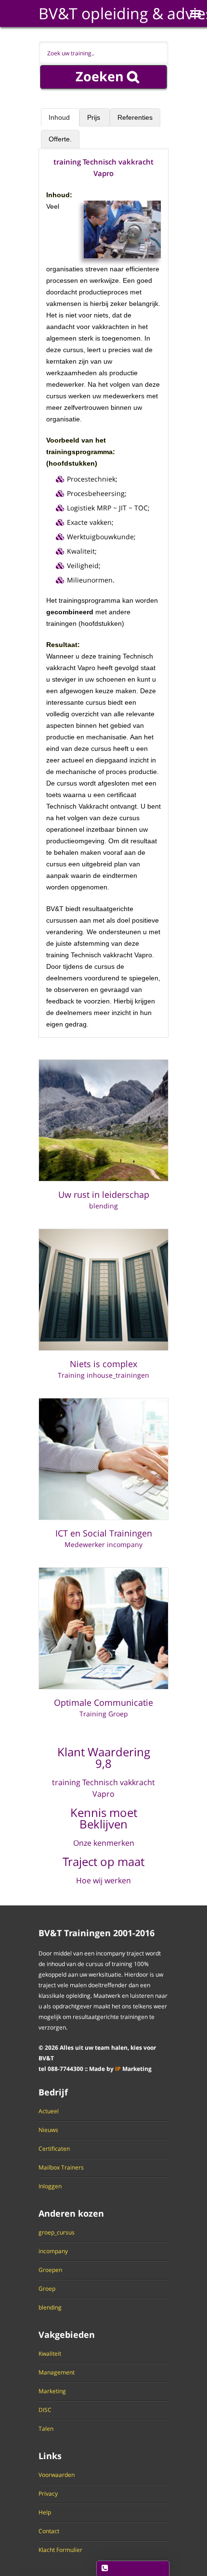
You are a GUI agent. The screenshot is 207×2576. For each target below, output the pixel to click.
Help (45, 2513)
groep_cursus (57, 2233)
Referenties (135, 117)
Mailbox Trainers (61, 2168)
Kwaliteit (50, 2354)
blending (50, 2308)
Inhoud (60, 117)
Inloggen (50, 2186)
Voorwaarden (57, 2475)
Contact (49, 2531)
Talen (46, 2429)
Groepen (50, 2270)
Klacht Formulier (60, 2550)
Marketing (52, 2391)
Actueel (49, 2111)
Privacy (48, 2494)
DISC (45, 2410)
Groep (47, 2289)
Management (57, 2373)
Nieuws (48, 2130)
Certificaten (54, 2149)
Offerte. (60, 139)
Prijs (95, 117)
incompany (53, 2251)
